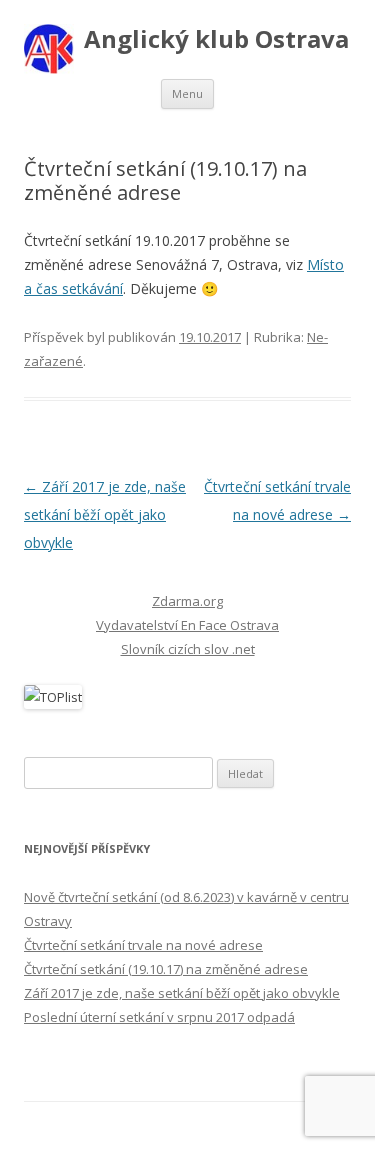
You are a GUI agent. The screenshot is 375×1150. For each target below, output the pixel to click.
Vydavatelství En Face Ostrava (187, 625)
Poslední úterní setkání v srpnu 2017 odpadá (159, 1017)
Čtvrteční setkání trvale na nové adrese (143, 945)
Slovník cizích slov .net (188, 649)
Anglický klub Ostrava (216, 39)
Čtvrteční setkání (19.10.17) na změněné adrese (166, 969)
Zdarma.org (187, 601)
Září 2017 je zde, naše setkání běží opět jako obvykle (105, 514)
